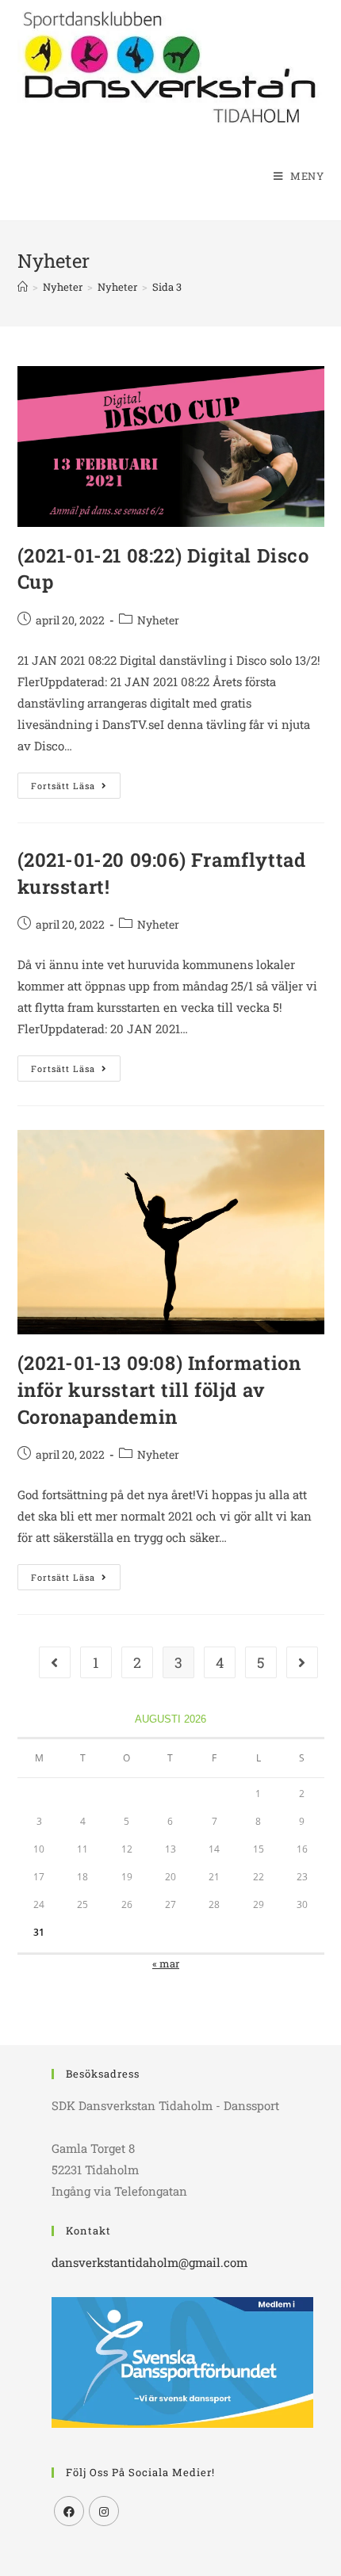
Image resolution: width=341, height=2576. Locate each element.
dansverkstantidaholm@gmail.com (149, 2262)
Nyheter (158, 620)
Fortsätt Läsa (76, 788)
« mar (166, 1963)
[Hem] (23, 287)
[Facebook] (69, 2511)
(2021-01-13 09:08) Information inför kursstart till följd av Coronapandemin (159, 1389)
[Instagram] (104, 2511)
